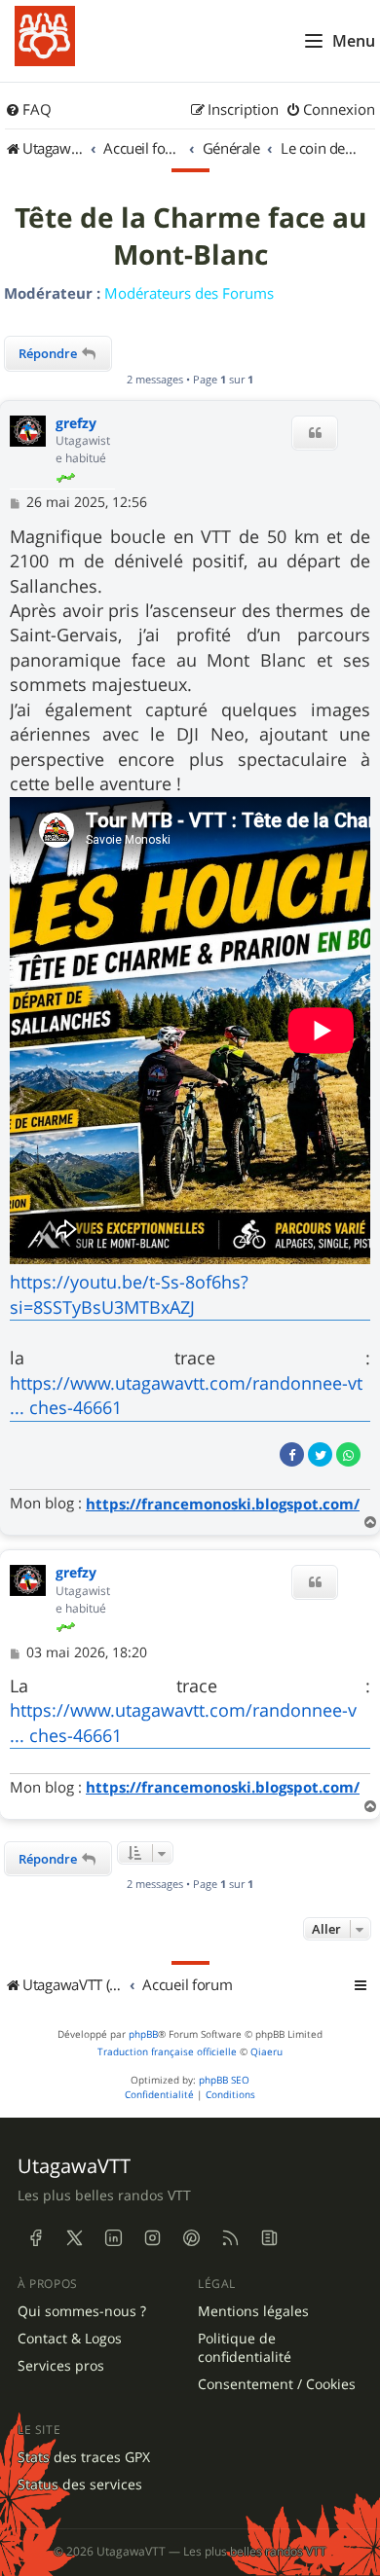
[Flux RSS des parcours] (230, 2238)
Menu (354, 41)
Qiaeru (266, 2052)
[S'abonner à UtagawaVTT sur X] (74, 2238)
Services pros (61, 2366)
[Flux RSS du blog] (269, 2238)
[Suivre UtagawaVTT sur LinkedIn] (113, 2238)
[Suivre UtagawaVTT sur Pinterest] (191, 2238)
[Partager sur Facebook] (292, 1454)
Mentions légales (253, 2311)
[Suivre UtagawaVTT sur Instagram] (152, 2238)
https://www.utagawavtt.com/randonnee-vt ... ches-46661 (186, 1395)
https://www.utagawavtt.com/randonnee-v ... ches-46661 (183, 1722)
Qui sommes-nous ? (82, 2311)
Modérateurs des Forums (189, 293)
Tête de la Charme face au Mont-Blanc (190, 236)
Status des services (80, 2485)
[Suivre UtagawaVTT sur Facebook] (35, 2238)
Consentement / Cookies (277, 2384)
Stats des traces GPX (84, 2457)
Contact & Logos (70, 2339)
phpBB (143, 2034)
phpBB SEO (224, 2080)
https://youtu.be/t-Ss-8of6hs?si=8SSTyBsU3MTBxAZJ (129, 1294)
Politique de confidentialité (245, 2348)
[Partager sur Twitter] (320, 1454)
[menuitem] (28, 110)
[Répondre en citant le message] (315, 433)
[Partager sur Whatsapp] (348, 1454)
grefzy (76, 424)
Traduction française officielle (167, 2052)
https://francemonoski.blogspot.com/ (223, 1504)
